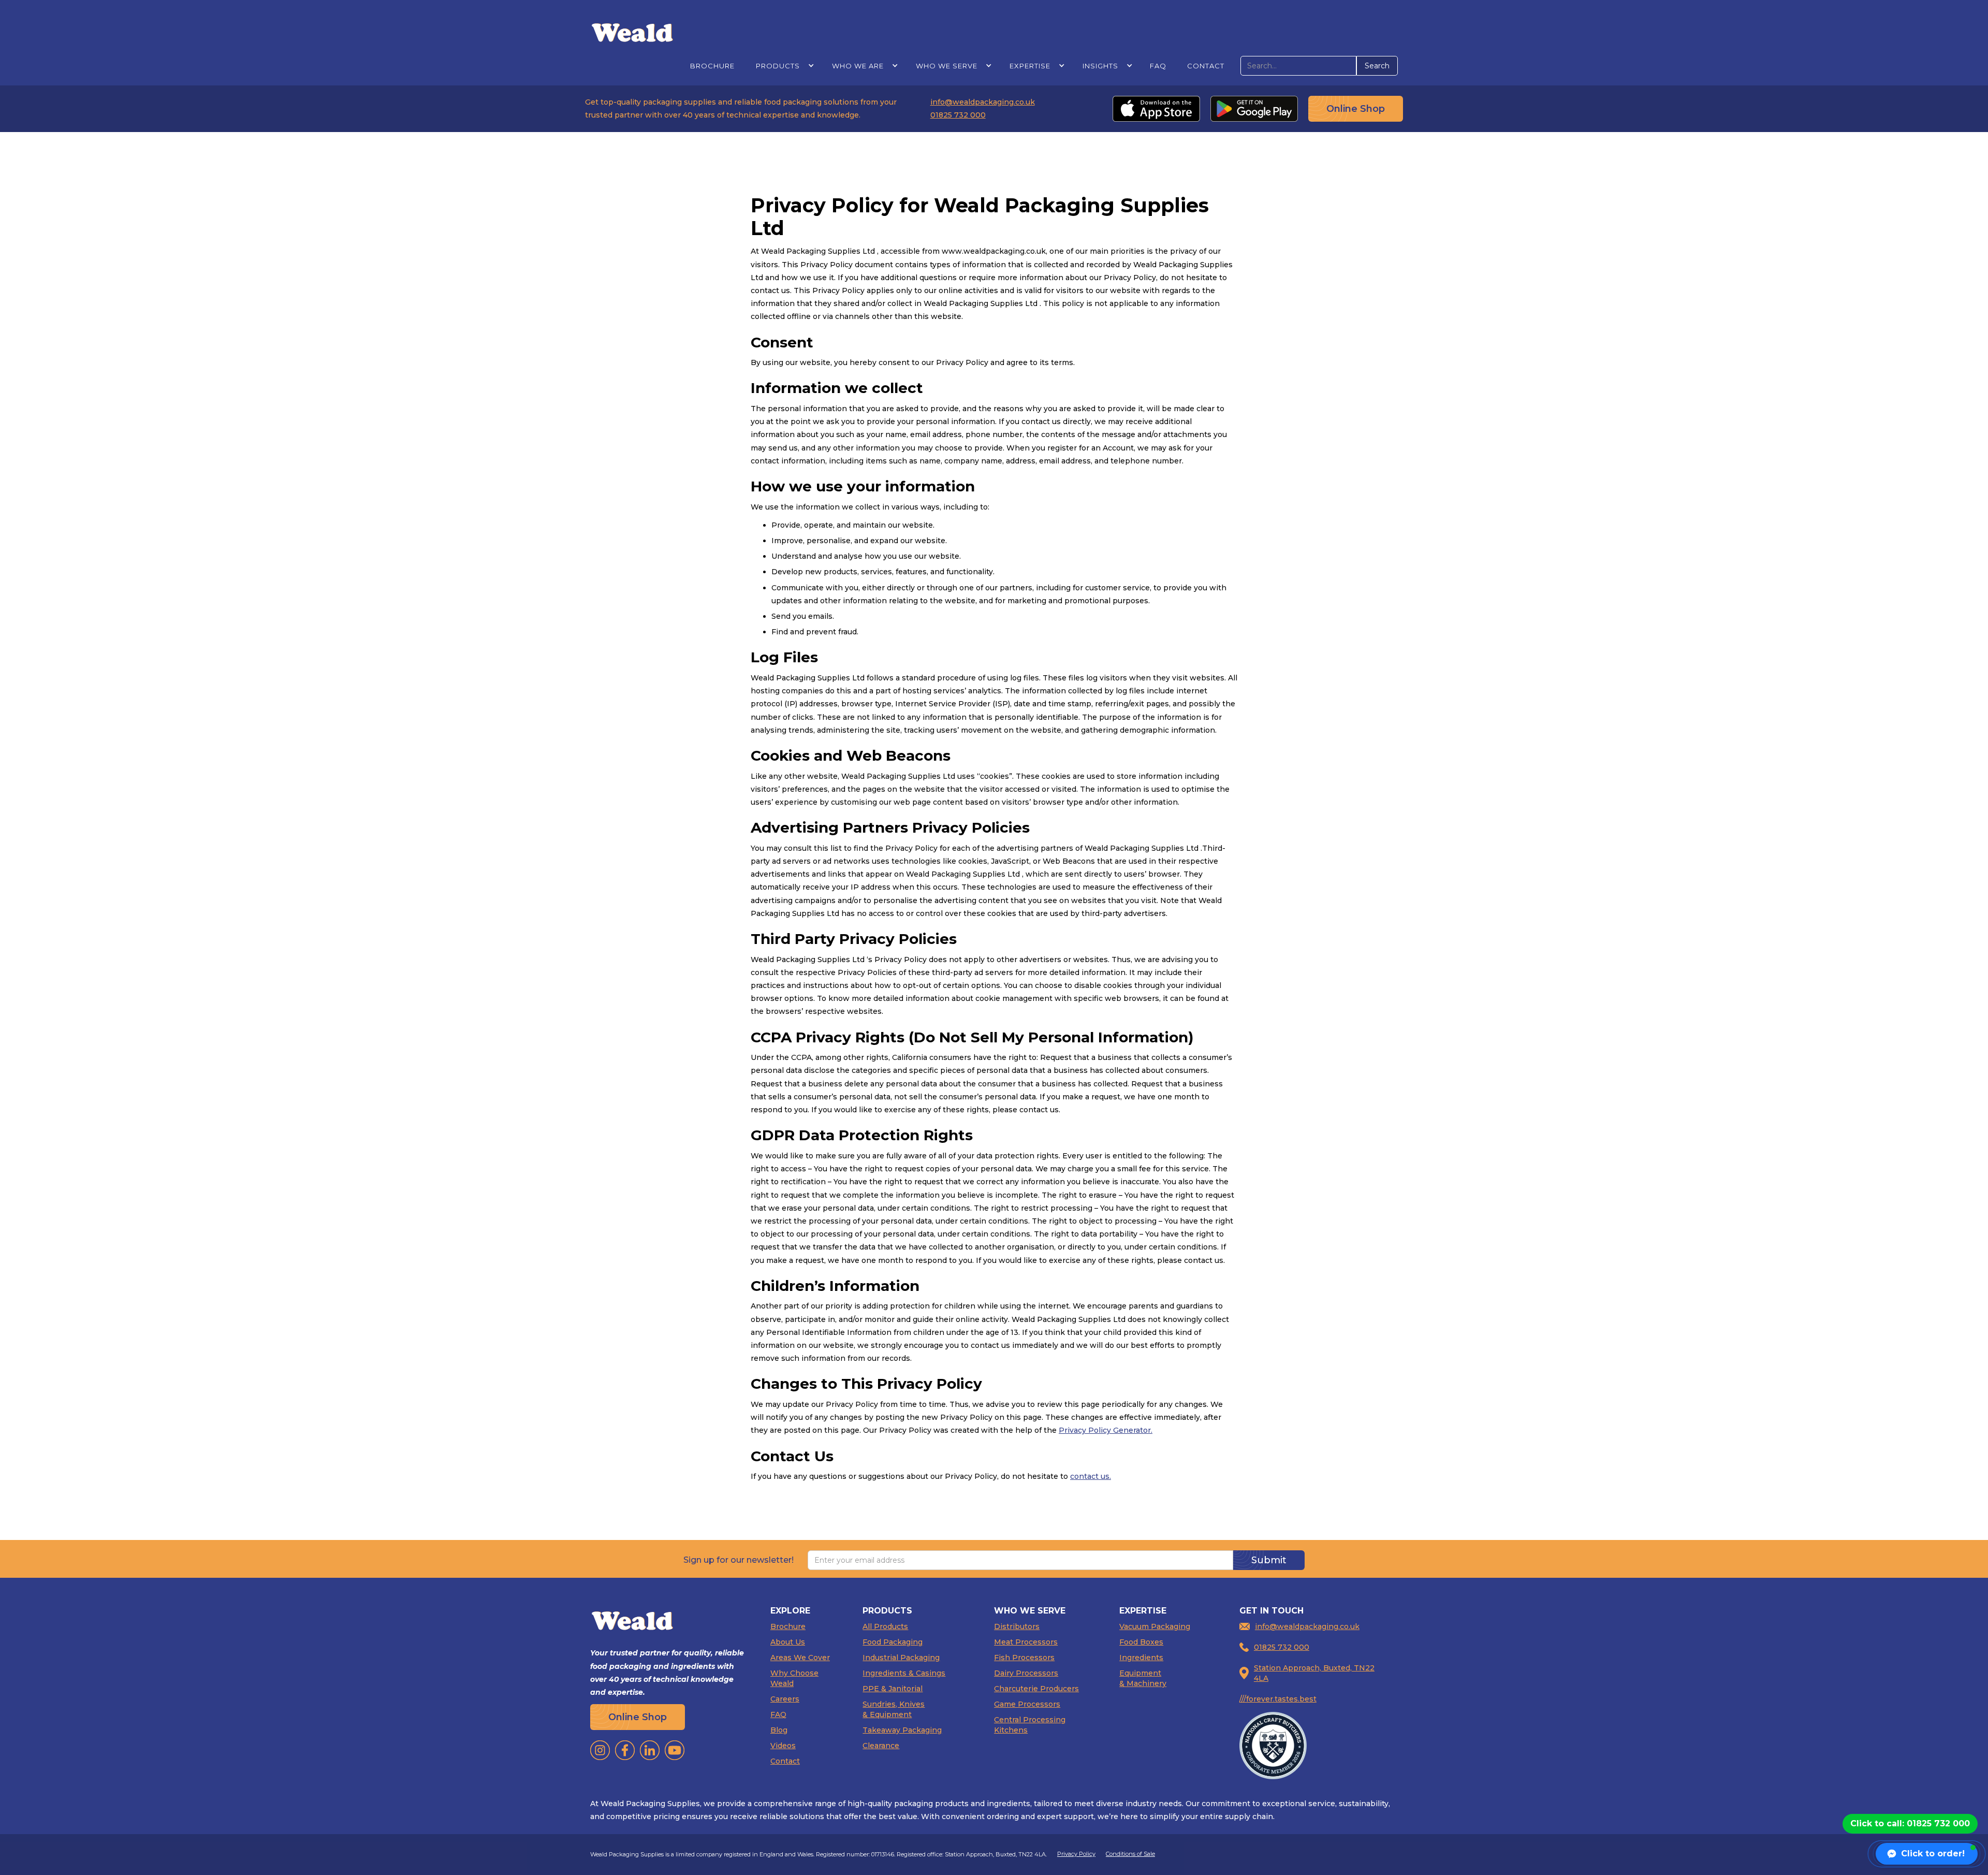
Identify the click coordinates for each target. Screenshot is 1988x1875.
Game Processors (1027, 1704)
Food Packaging (893, 1642)
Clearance (881, 1746)
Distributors (1017, 1626)
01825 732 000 (958, 115)
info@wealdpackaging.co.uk (983, 102)
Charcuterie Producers (1036, 1689)
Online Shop (1356, 109)
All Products (885, 1626)
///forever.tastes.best (1278, 1699)
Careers (785, 1699)
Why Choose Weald (794, 1678)
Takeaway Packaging (902, 1730)
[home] (632, 32)
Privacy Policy (1076, 1854)
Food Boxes (1141, 1642)
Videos (783, 1746)
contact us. (1091, 1476)
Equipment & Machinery (1143, 1678)
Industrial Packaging (901, 1658)
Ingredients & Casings (904, 1673)
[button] (783, 66)
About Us (788, 1642)
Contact (1206, 66)
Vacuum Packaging (1155, 1626)
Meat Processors (1026, 1642)
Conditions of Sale (1130, 1854)
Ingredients (1141, 1658)
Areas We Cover (800, 1658)
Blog (779, 1730)
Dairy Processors (1026, 1673)
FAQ (1158, 66)
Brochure (712, 66)
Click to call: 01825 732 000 (1910, 1823)
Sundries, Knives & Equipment (894, 1709)
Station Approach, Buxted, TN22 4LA (1314, 1673)
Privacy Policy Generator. (1106, 1430)
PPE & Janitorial (893, 1689)
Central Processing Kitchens (1030, 1725)
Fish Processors (1024, 1658)
